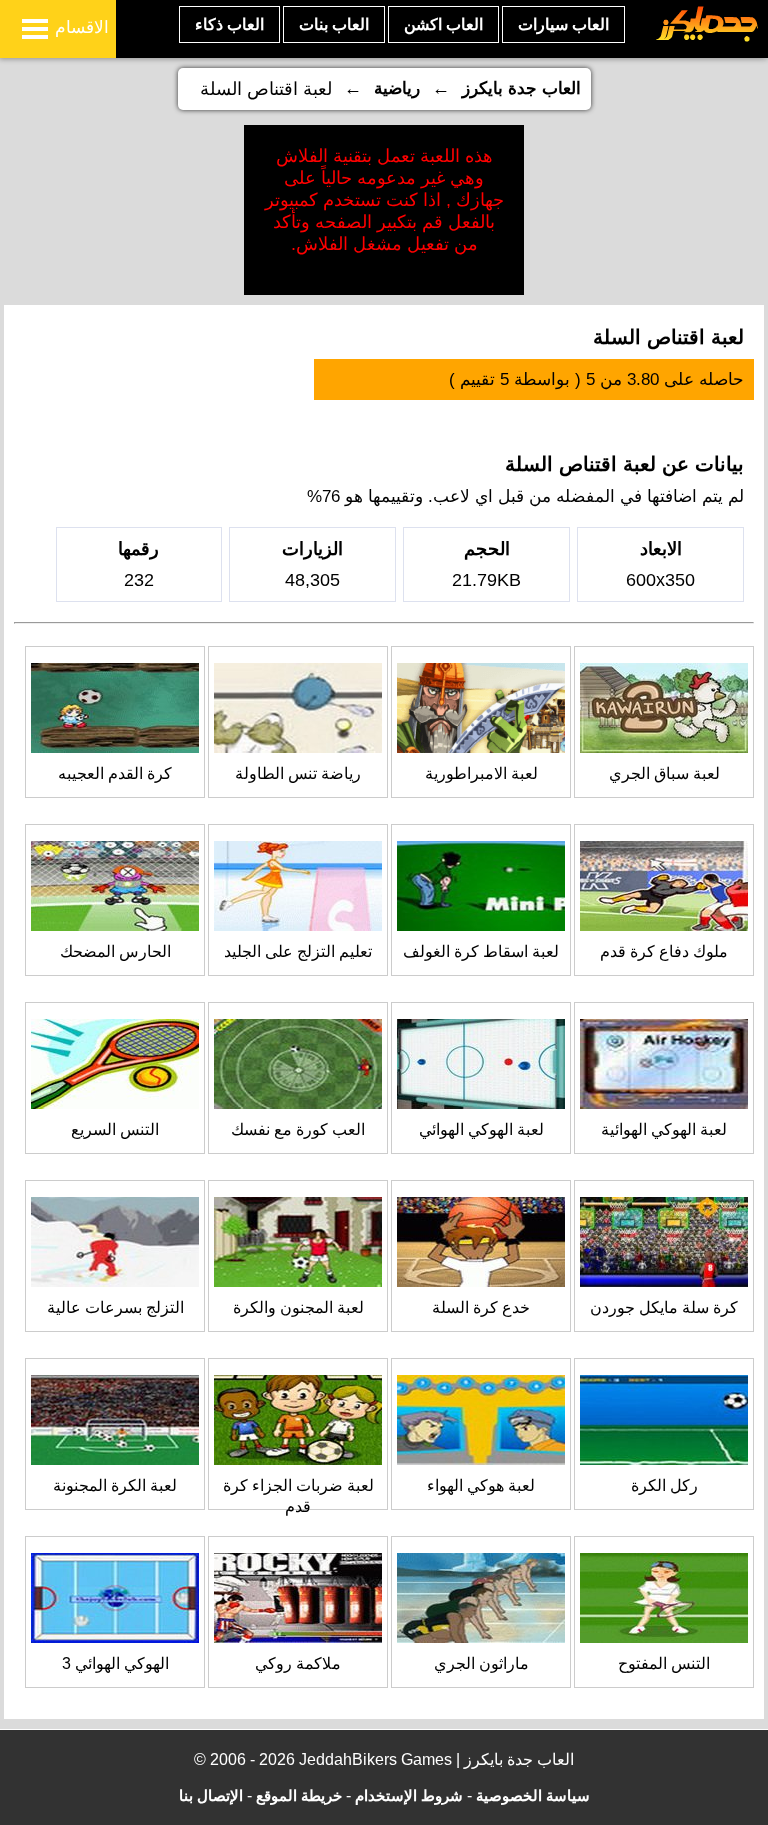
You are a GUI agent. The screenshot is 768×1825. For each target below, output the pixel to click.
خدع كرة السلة (481, 1307)
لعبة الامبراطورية (481, 773)
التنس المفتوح (664, 1663)
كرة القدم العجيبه (115, 773)
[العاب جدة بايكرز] (707, 38)
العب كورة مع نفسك (298, 1129)
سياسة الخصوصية (533, 1795)
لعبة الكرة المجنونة (115, 1485)
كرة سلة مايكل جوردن (664, 1307)
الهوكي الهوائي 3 (115, 1663)
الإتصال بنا (211, 1795)
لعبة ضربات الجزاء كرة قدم (298, 1496)
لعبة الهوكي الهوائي (481, 1129)
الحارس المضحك (115, 951)
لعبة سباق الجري (664, 773)
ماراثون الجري (481, 1663)
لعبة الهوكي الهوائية (664, 1129)
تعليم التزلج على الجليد (298, 951)
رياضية (397, 88)
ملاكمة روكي (298, 1663)
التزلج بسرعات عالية (115, 1307)
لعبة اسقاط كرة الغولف (481, 951)
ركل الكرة (664, 1485)
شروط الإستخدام (409, 1795)
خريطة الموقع (299, 1795)
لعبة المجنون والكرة (298, 1307)
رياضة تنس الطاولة (298, 773)
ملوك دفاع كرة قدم (664, 951)
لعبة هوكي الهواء (481, 1485)
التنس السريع (115, 1129)
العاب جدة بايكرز (521, 88)
